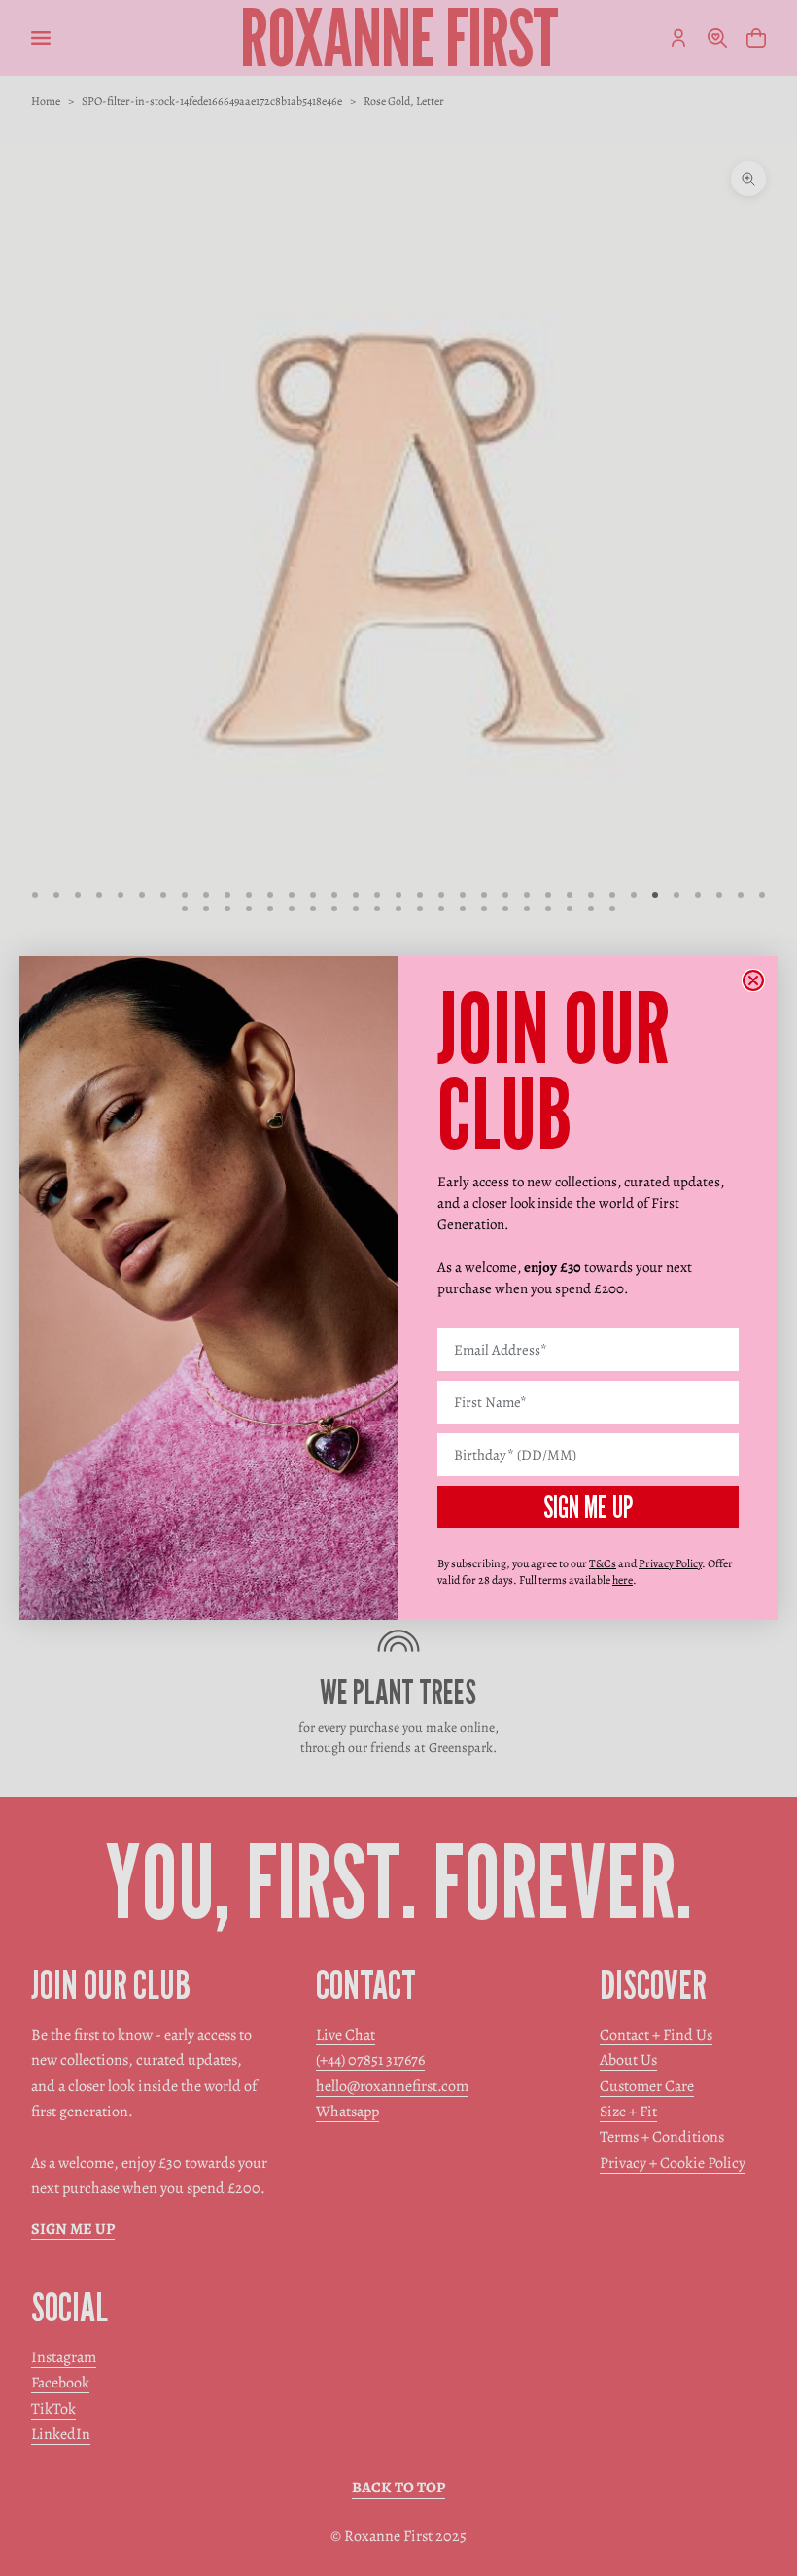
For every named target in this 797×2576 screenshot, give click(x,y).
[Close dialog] (753, 980)
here (623, 1580)
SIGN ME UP (588, 1507)
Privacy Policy (670, 1563)
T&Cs (603, 1563)
